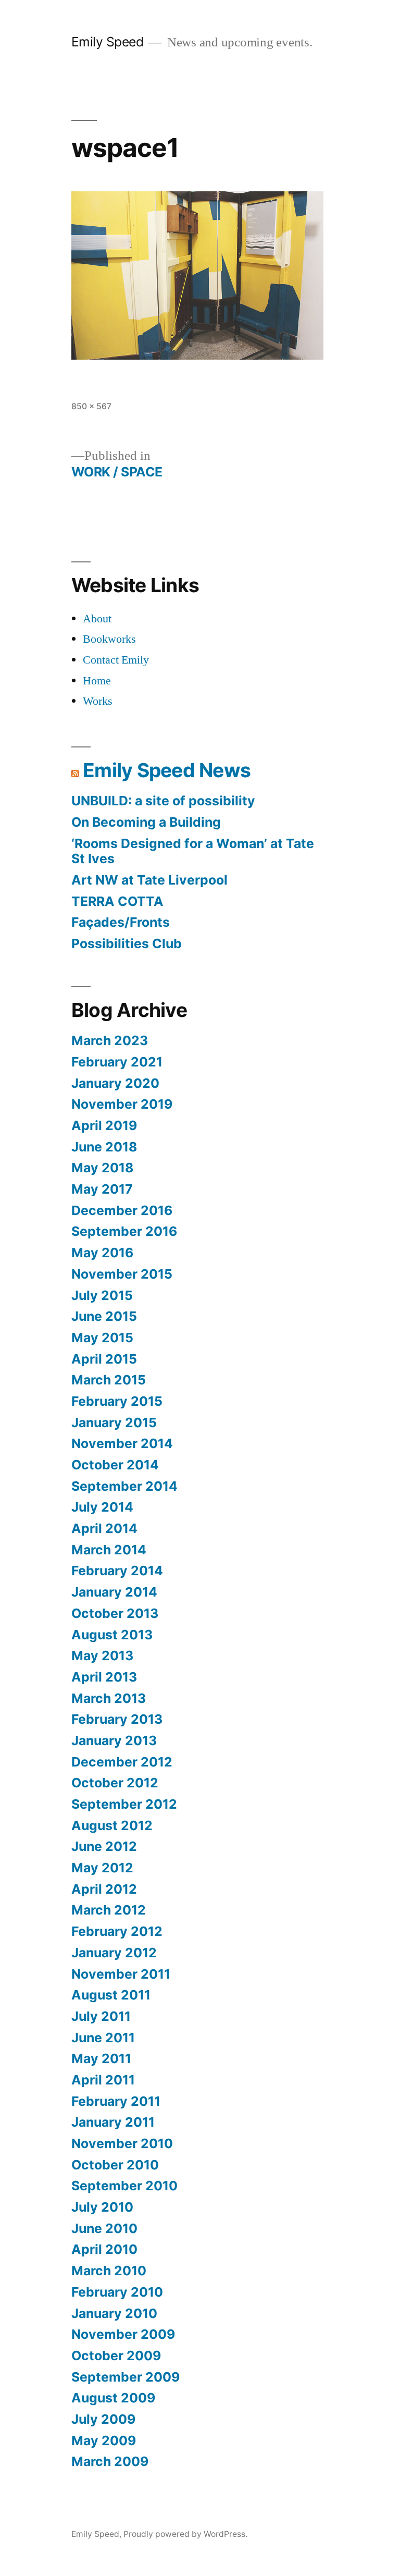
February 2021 (117, 1062)
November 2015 (122, 1274)
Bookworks (109, 639)
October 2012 (115, 1783)
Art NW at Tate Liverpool (149, 880)
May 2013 (102, 1655)
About (97, 619)
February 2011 (116, 2101)
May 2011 (101, 2058)
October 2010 (115, 2165)
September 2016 (124, 1231)
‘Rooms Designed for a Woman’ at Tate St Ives (193, 851)
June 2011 (103, 2038)
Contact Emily (116, 660)
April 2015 (104, 1359)
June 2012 (104, 1846)
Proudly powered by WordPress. (185, 2534)
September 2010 (124, 2186)
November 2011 (121, 1974)
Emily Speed (108, 42)
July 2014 (102, 1507)
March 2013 (109, 1698)
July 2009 (103, 2419)
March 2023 (110, 1040)
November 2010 (122, 2143)
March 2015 (109, 1380)
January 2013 (114, 1740)
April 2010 (104, 2249)
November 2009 (123, 2334)
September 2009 (126, 2377)
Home (97, 681)
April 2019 (104, 1125)
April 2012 (104, 1889)
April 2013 (104, 1677)
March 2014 (109, 1550)
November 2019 (122, 1104)
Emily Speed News (167, 770)
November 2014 (122, 1443)
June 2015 (104, 1316)
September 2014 (124, 1486)
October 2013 (115, 1613)
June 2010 (104, 2228)
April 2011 (103, 2080)
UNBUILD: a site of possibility (163, 801)
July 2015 (102, 1295)
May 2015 (102, 1338)
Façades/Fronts (121, 922)
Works (98, 701)
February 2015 (117, 1401)
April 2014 (104, 1528)
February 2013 (117, 1719)
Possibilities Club (127, 943)
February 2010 (117, 2292)
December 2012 (122, 1762)
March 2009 (110, 2461)
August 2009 (113, 2398)
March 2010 (109, 2271)
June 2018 (104, 1147)
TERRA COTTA (117, 901)
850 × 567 (91, 406)
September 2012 (124, 1804)
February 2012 (117, 1931)
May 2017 (102, 1189)
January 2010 (114, 2313)
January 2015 (114, 1422)
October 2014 (115, 1465)
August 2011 (111, 1995)
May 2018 (102, 1168)
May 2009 (104, 2440)
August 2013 (112, 1635)
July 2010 (102, 2207)
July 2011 (101, 2016)
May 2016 (102, 1253)
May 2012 (102, 1868)
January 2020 (115, 1083)
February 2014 (117, 1571)
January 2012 (114, 1953)
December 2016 (122, 1210)
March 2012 (109, 1910)
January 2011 (113, 2122)
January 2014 (114, 1592)
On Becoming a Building (146, 822)
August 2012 (112, 1825)
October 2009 (116, 2356)
